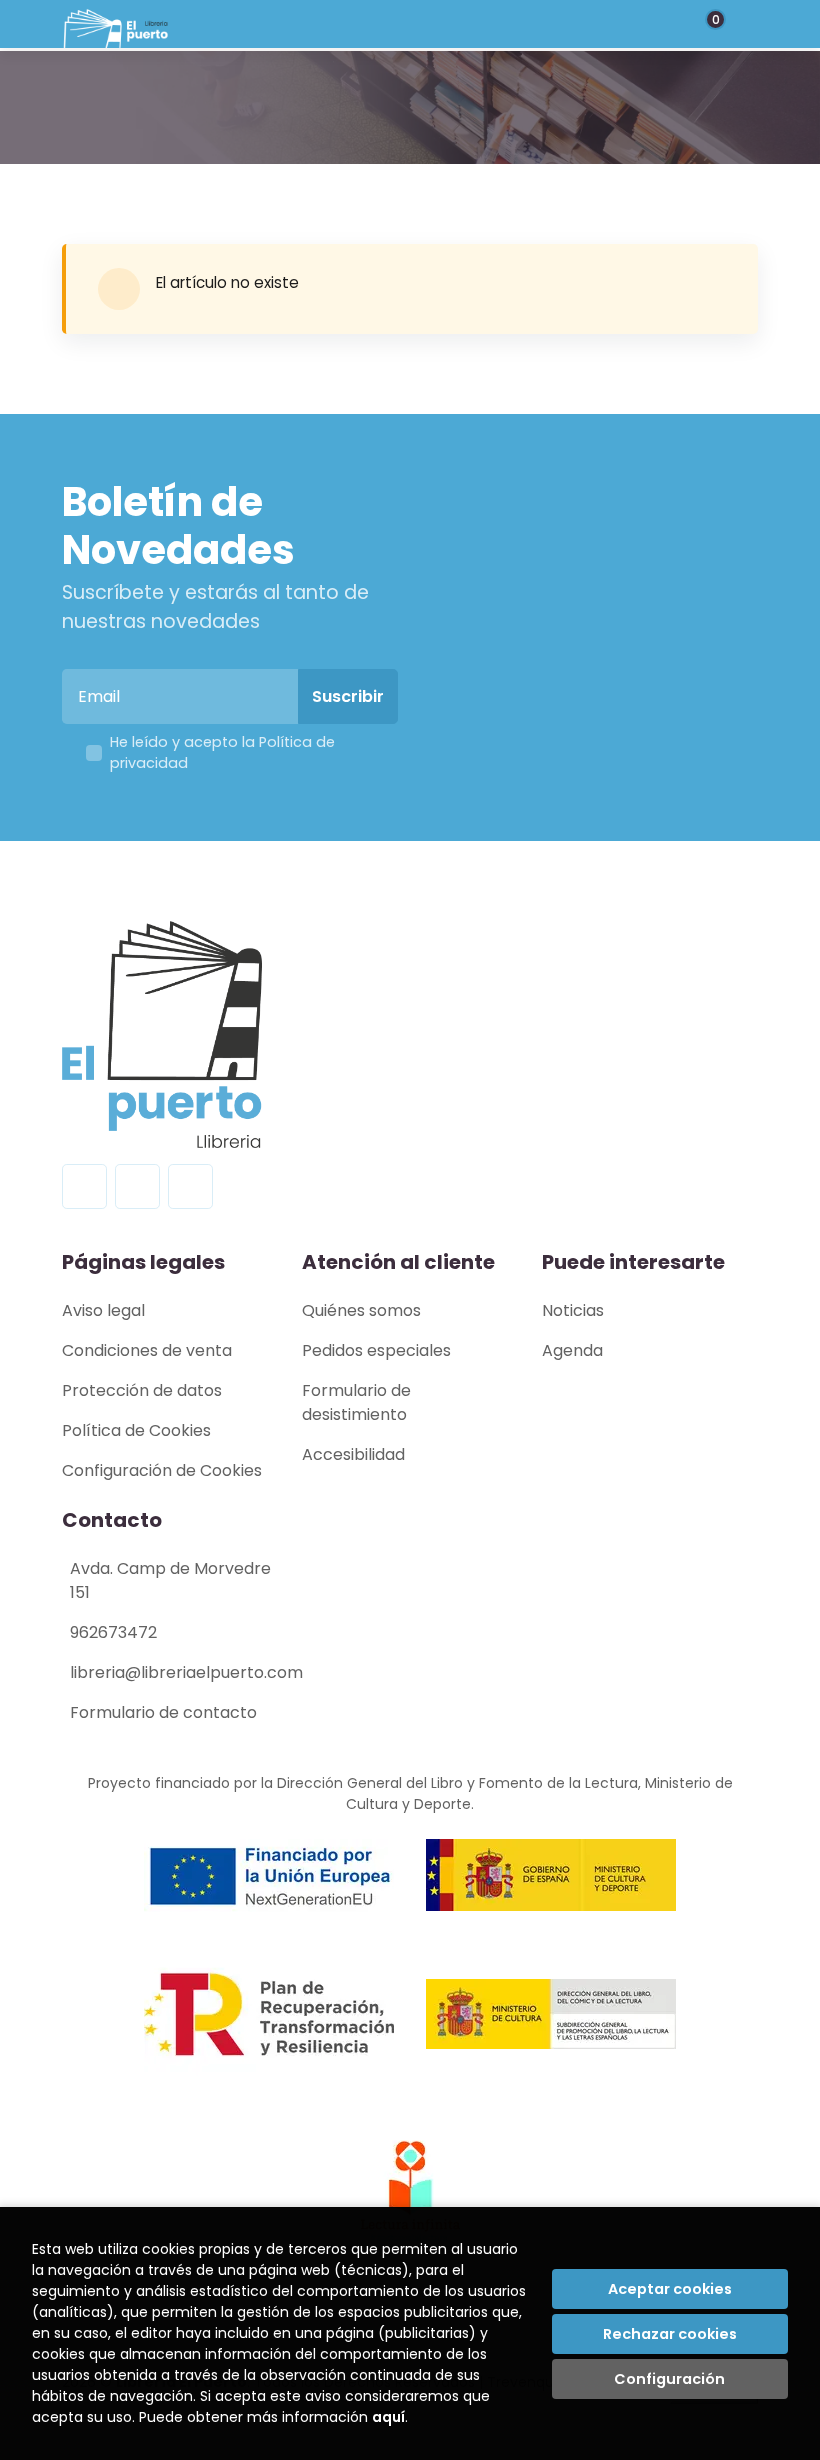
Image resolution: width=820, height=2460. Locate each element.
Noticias (573, 1310)
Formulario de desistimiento (356, 1402)
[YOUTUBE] (190, 1186)
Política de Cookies (136, 1430)
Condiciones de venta (147, 1350)
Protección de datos (142, 1390)
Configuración (669, 2379)
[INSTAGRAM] (137, 1186)
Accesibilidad (353, 1454)
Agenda (572, 1350)
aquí (388, 2417)
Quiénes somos (361, 1310)
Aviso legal (103, 1310)
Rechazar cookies (670, 2334)
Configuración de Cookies (162, 1470)
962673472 (113, 1632)
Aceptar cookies (670, 2289)
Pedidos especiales (376, 1350)
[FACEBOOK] (84, 1186)
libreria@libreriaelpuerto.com (186, 1672)
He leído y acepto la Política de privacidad (222, 753)
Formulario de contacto (163, 1712)
